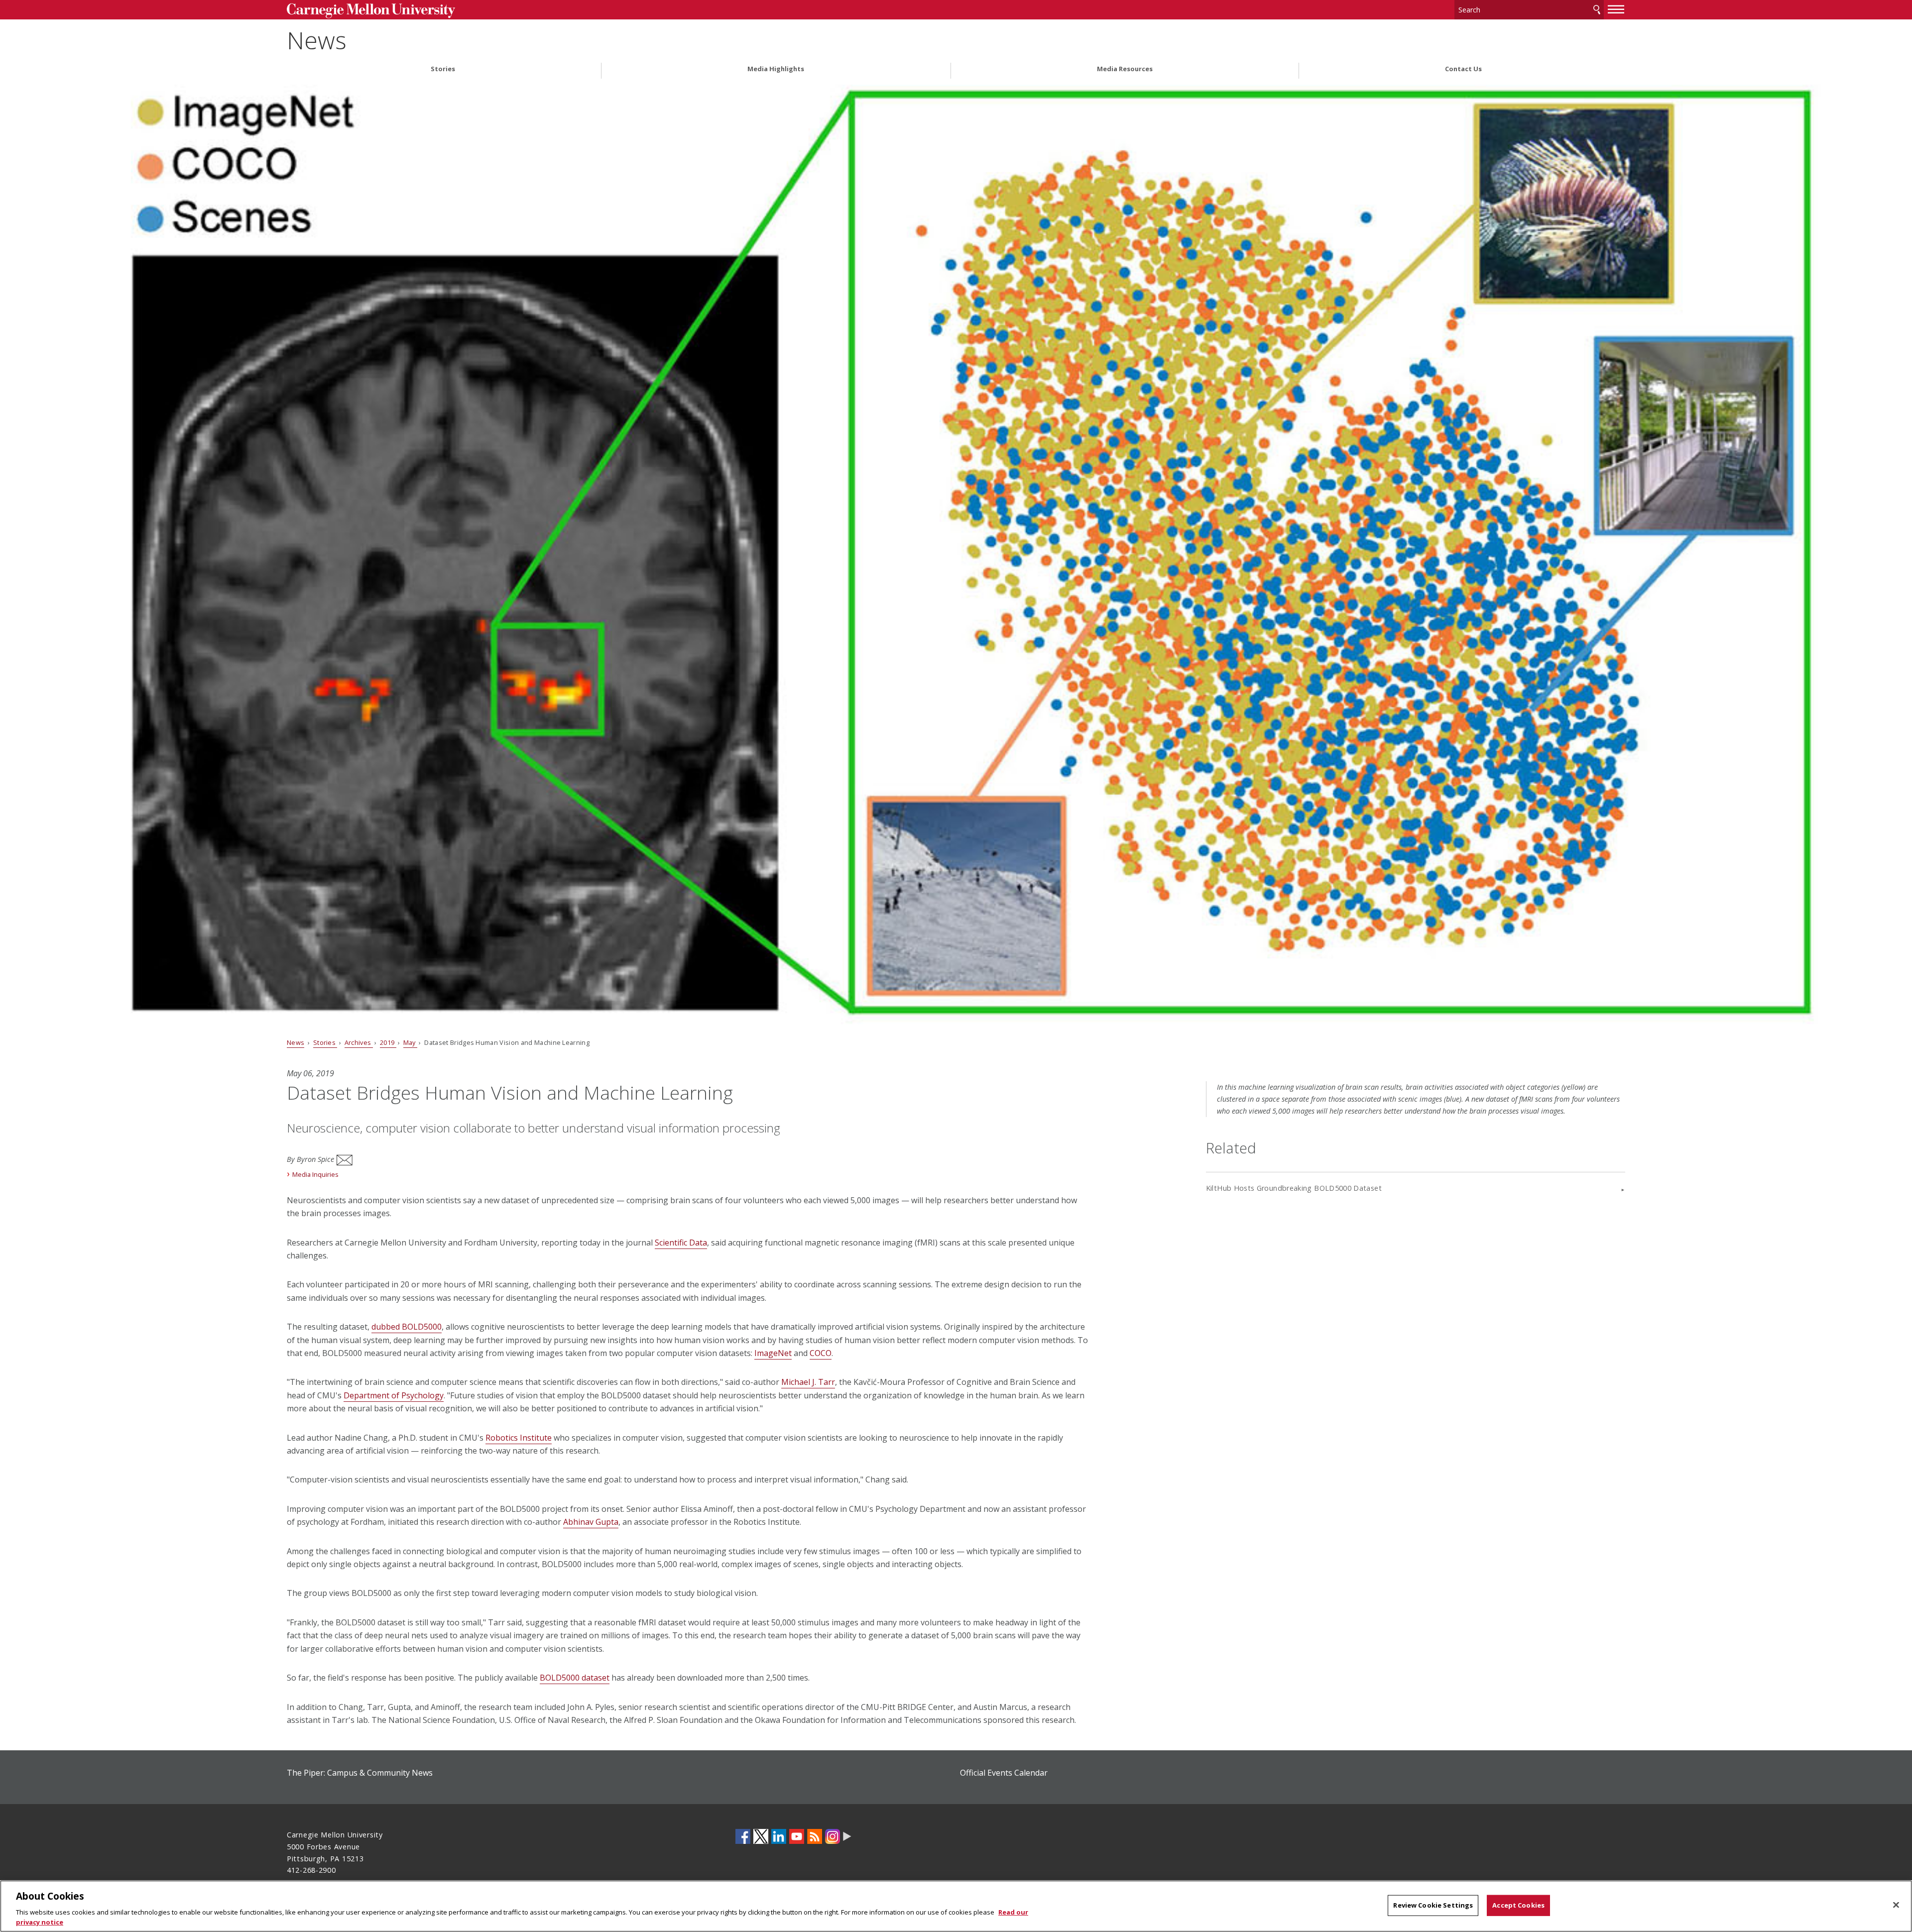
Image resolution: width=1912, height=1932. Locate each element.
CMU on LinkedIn (779, 1836)
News (317, 40)
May (410, 1042)
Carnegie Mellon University (441, 11)
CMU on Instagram (833, 1836)
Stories (443, 69)
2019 (388, 1042)
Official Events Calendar (1004, 1773)
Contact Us (1463, 69)
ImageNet (773, 1353)
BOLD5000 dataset (575, 1678)
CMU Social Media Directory (847, 1836)
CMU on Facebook (743, 1836)
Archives (359, 1042)
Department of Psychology (394, 1395)
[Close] (1896, 1905)
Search (1597, 10)
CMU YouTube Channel (797, 1836)
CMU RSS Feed (815, 1836)
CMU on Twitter (761, 1836)
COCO (821, 1353)
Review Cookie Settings (1433, 1905)
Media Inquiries (315, 1174)
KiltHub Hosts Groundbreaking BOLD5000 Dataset (1294, 1188)
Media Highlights (776, 69)
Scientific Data (681, 1243)
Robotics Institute (519, 1438)
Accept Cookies (1518, 1905)
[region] (956, 1906)
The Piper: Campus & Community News (360, 1773)
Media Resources (1125, 69)
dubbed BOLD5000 (407, 1327)
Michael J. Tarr (808, 1382)
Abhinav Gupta (591, 1522)
